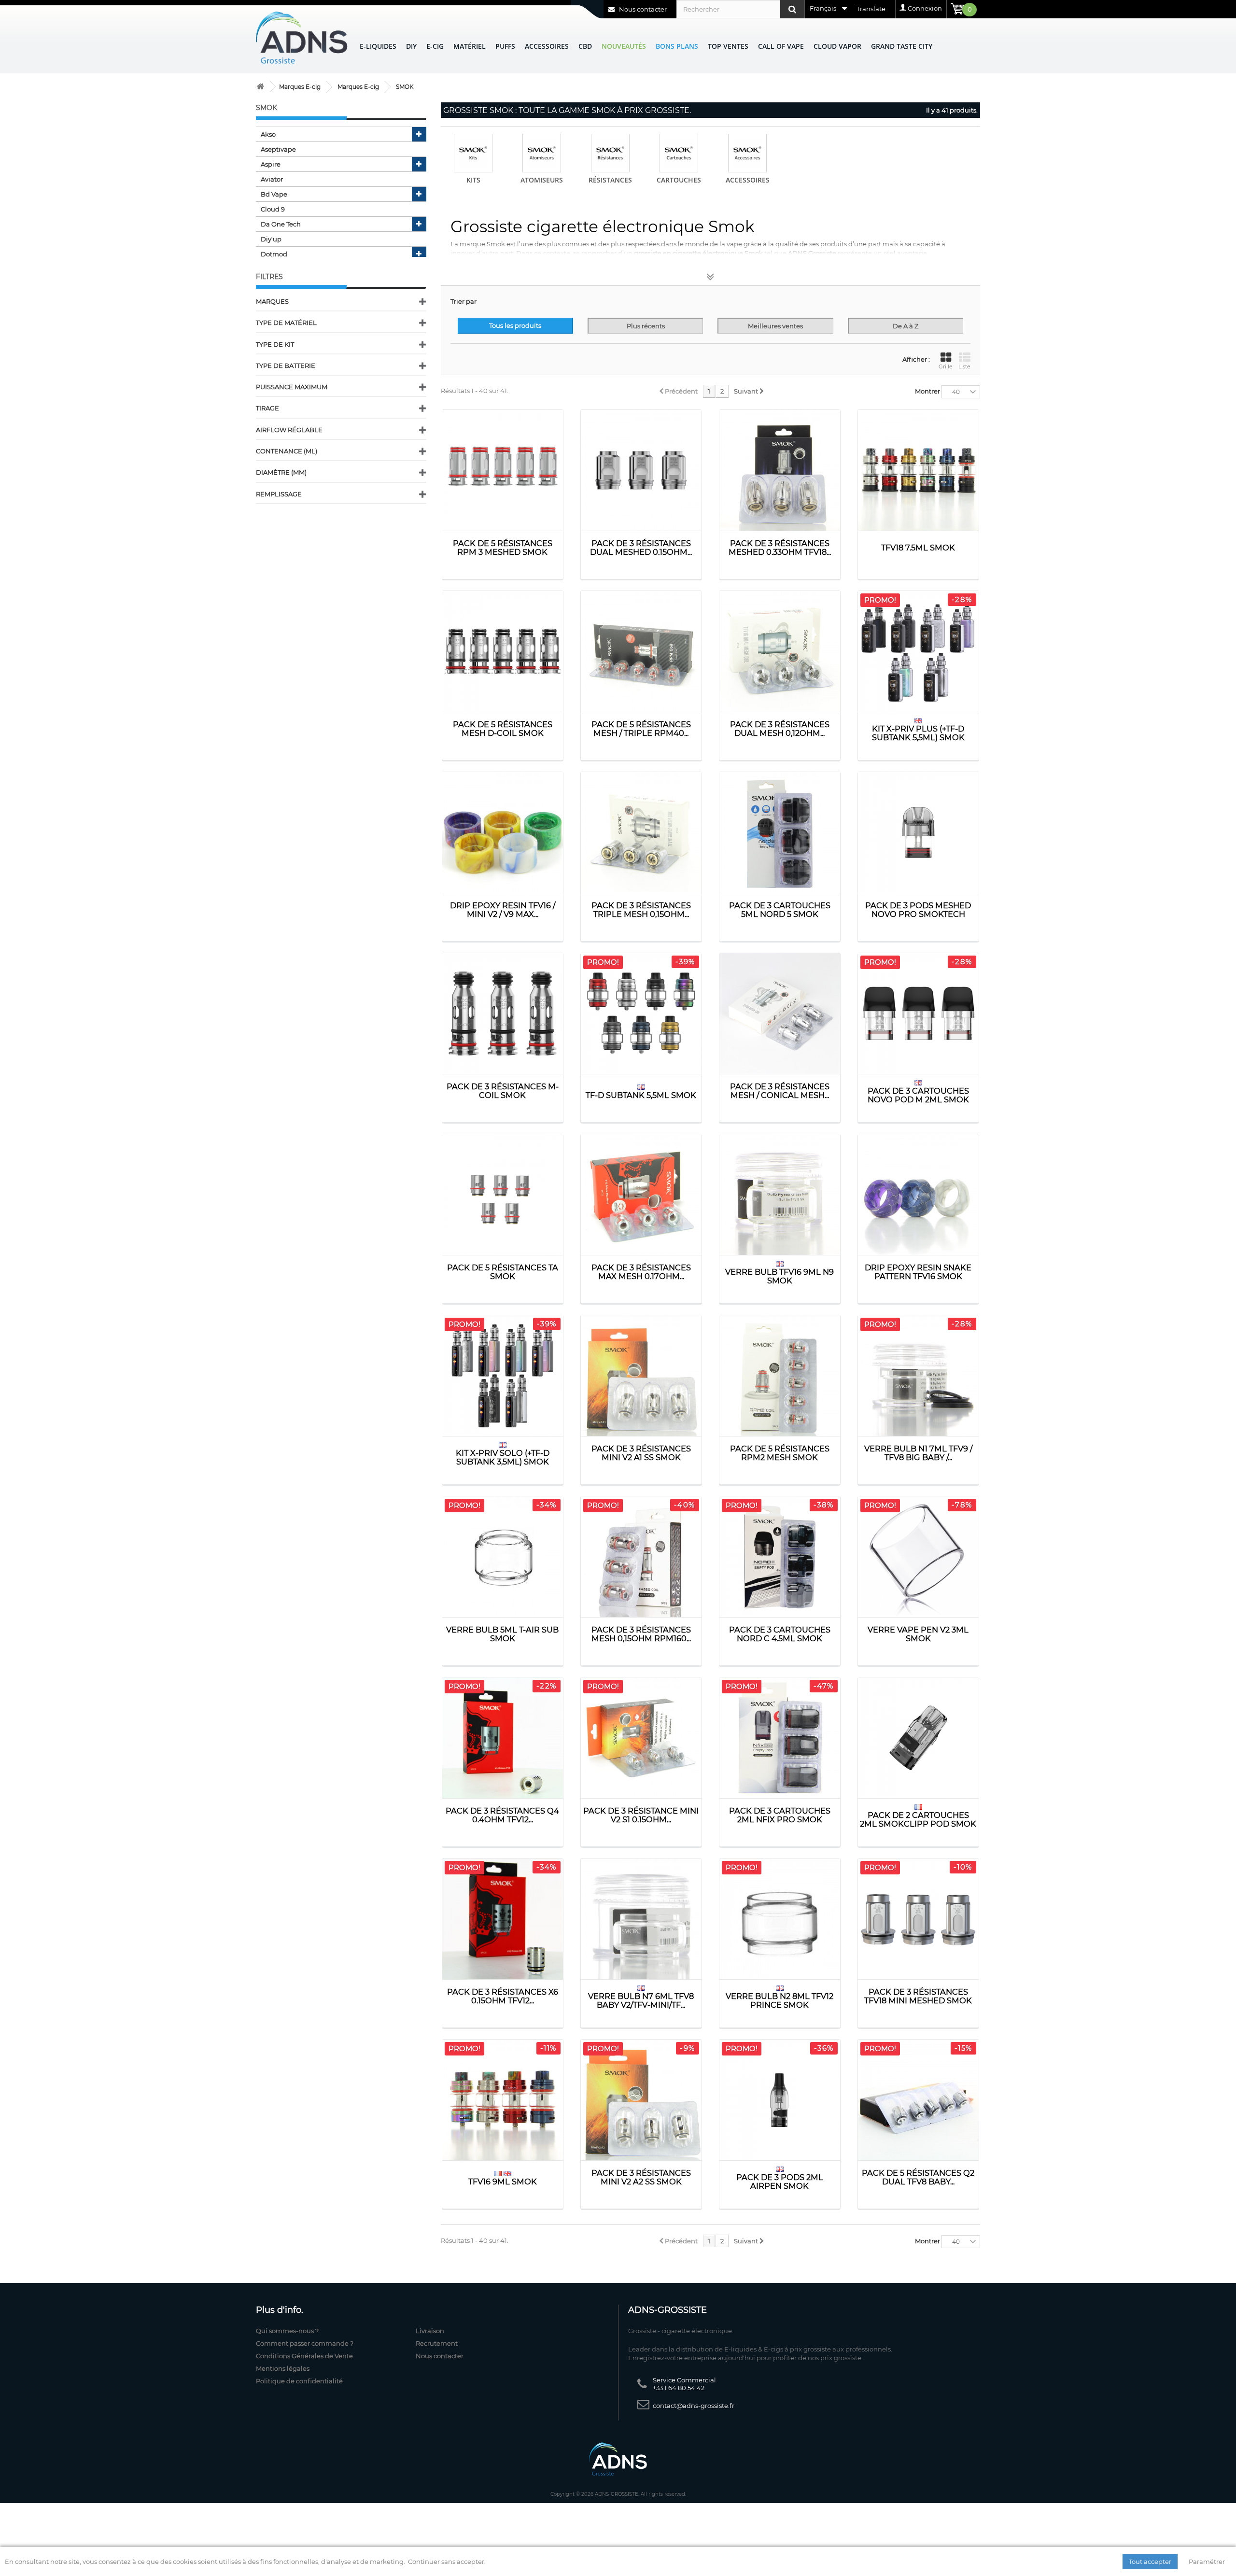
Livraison (430, 2331)
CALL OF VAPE (781, 46)
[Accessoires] (747, 153)
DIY (411, 46)
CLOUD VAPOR (837, 46)
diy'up (271, 239)
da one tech (281, 224)
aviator (272, 179)
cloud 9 (273, 209)
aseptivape (278, 149)
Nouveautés (624, 46)
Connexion (925, 8)
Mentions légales (283, 2368)
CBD (585, 46)
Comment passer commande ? (305, 2343)
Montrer (927, 391)
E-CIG (435, 46)
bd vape (274, 194)
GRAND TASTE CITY (902, 46)
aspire (271, 164)
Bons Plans (677, 46)
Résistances (610, 180)
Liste (964, 366)
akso (268, 134)
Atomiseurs (542, 180)
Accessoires (547, 46)
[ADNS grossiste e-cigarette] (260, 87)
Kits (473, 180)
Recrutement (437, 2343)
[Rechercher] (792, 9)
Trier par (463, 301)
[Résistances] (610, 153)
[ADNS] (302, 37)
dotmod (274, 254)
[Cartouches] (679, 153)
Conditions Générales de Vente (304, 2356)
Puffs (505, 46)
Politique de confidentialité (299, 2381)
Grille (946, 366)
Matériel (470, 46)
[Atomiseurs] (542, 153)
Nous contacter (642, 9)
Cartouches (679, 180)
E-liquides (378, 46)
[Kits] (473, 153)
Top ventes (728, 46)
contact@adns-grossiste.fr (694, 2406)
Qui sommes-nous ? (287, 2331)
